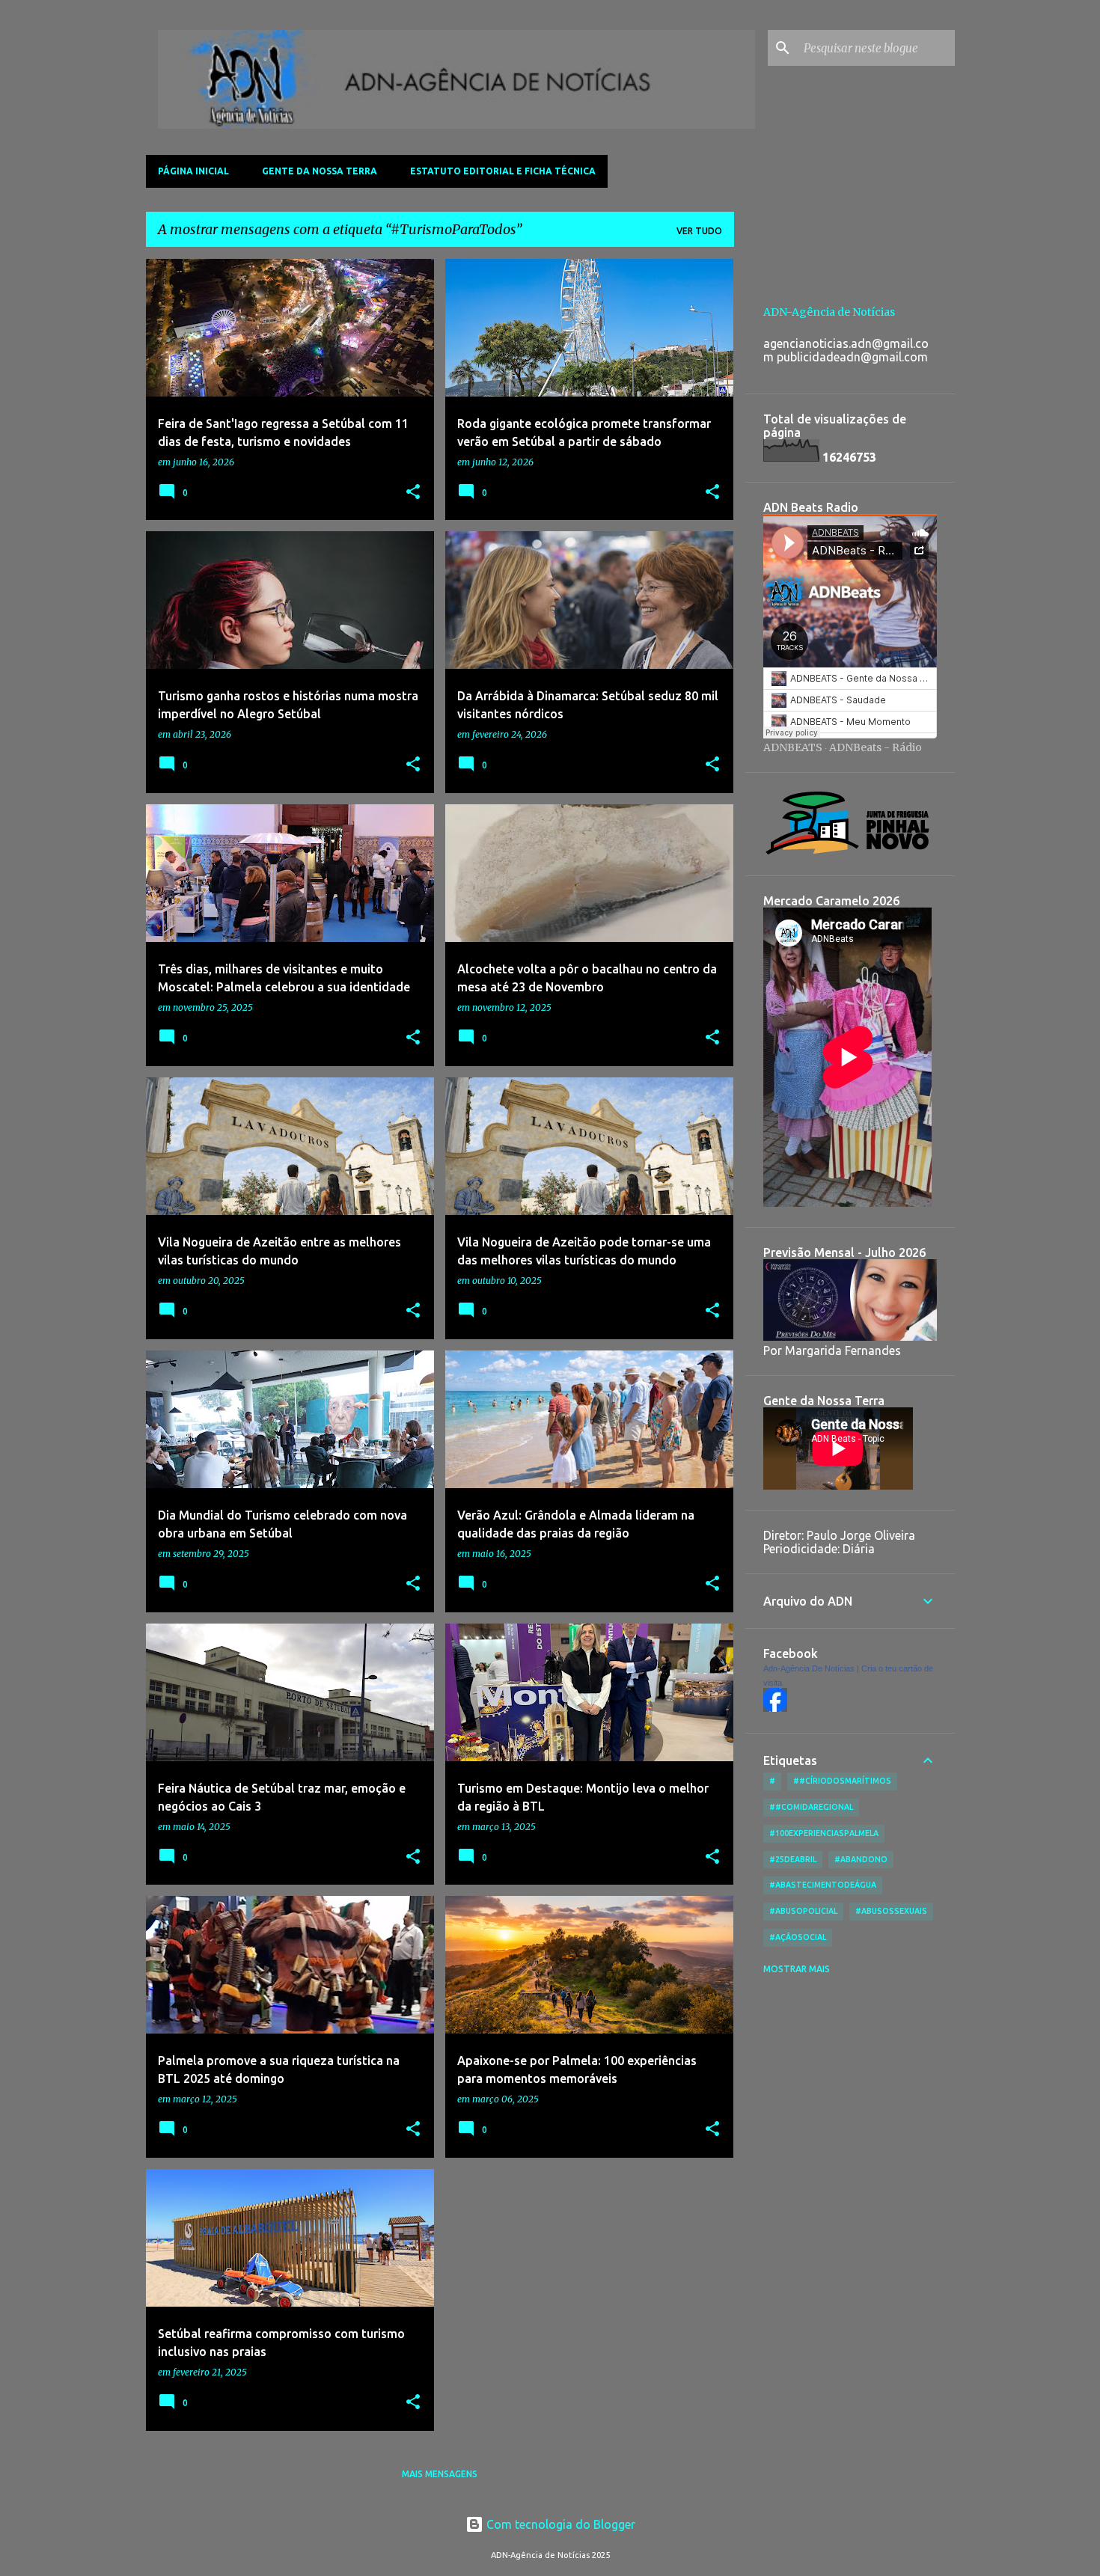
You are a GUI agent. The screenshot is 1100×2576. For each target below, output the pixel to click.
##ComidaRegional (811, 1807)
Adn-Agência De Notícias (809, 1668)
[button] (413, 493)
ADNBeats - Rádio (876, 747)
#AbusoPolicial (803, 1911)
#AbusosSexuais (891, 1911)
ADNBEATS (793, 747)
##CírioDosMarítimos (842, 1781)
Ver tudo (699, 231)
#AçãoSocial (798, 1937)
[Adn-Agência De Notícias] (775, 1708)
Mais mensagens (440, 2474)
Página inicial (193, 171)
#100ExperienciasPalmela (824, 1833)
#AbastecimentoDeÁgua (823, 1885)
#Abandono (861, 1859)
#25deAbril (793, 1859)
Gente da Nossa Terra (320, 171)
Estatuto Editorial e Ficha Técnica (503, 171)
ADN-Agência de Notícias (829, 312)
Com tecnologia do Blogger (559, 2524)
